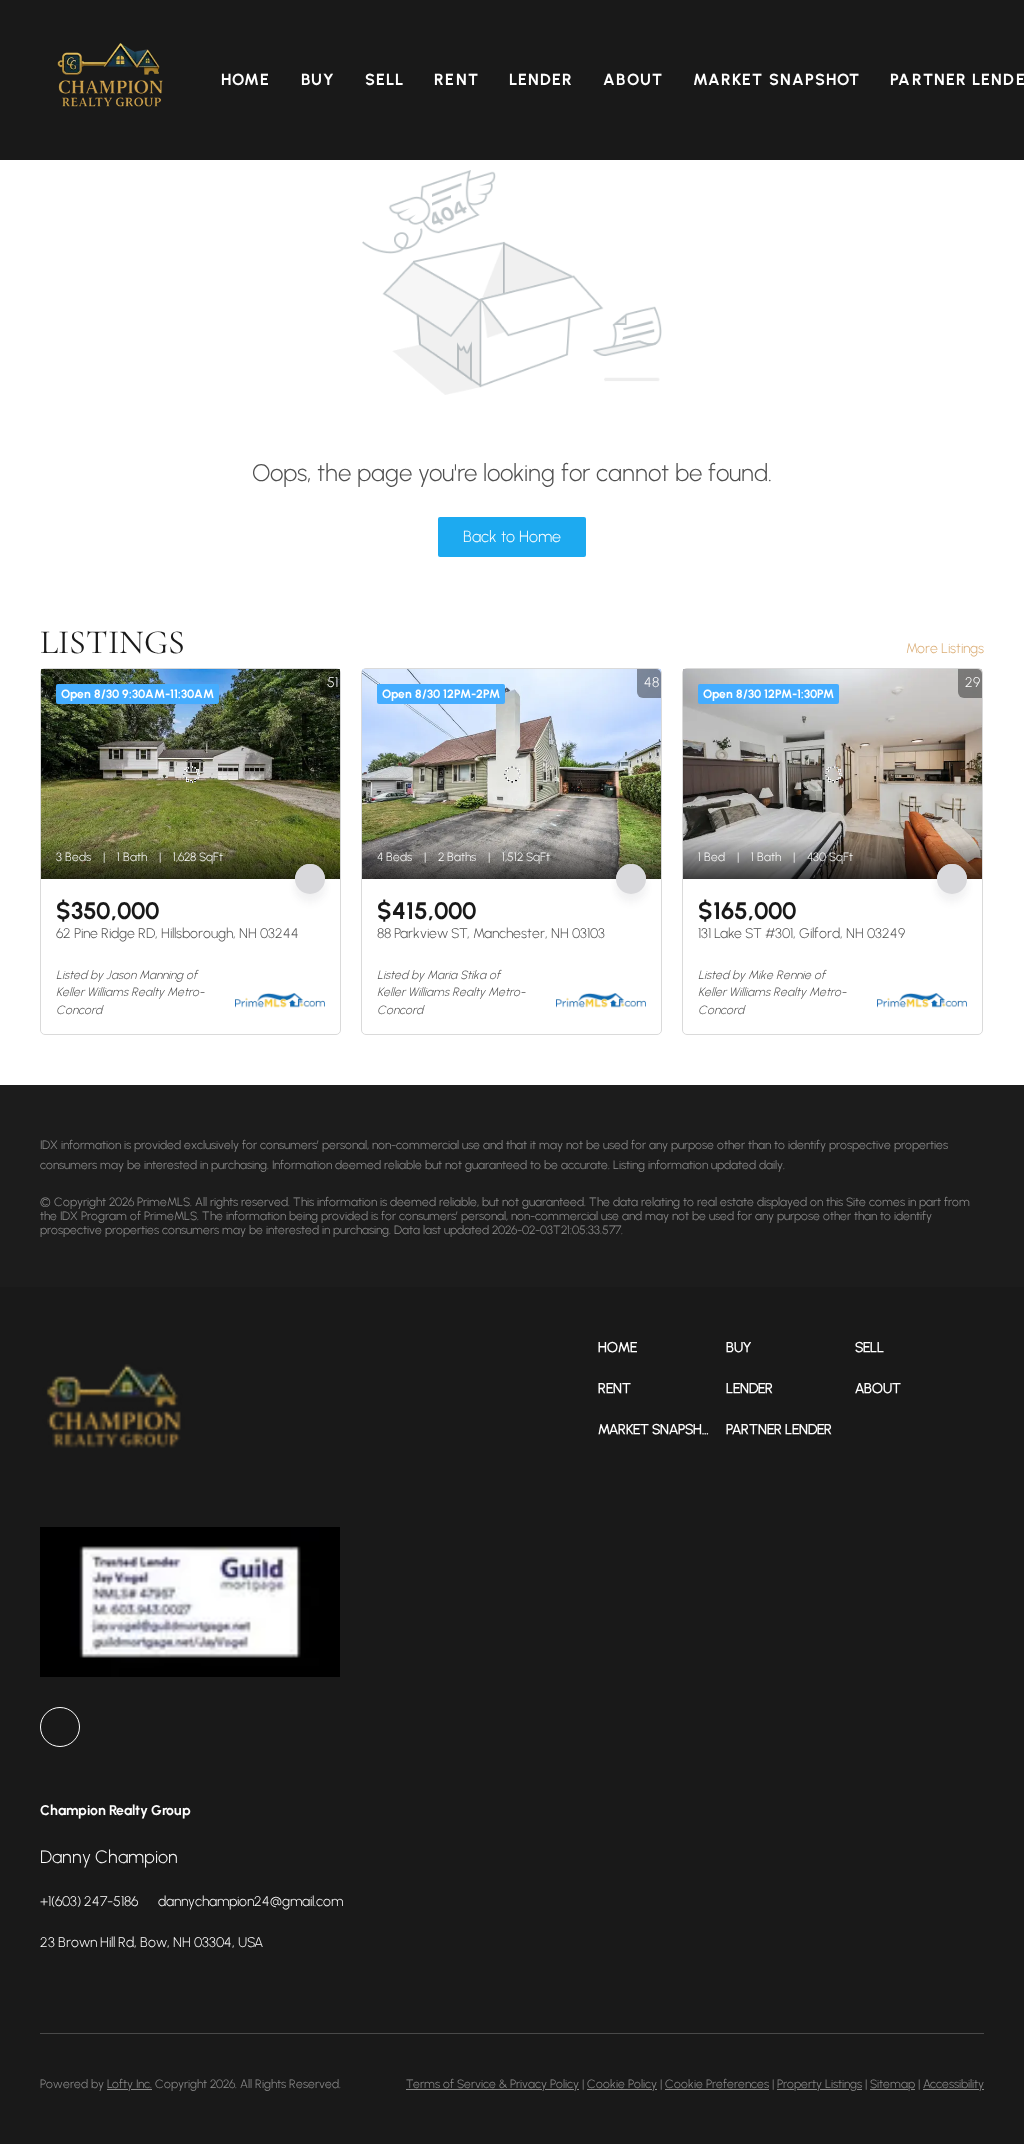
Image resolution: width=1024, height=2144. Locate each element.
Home (245, 79)
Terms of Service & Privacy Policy (492, 2084)
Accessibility (953, 2084)
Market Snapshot (777, 79)
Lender (541, 79)
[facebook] (60, 1727)
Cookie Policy (622, 2084)
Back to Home (512, 536)
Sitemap (892, 2084)
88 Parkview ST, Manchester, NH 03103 (491, 933)
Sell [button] (384, 79)
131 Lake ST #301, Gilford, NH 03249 (801, 933)
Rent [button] (456, 79)
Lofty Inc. (129, 2084)
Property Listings (819, 2084)
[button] (111, 80)
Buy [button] (318, 79)
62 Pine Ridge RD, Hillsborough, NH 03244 (177, 933)
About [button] (633, 79)
